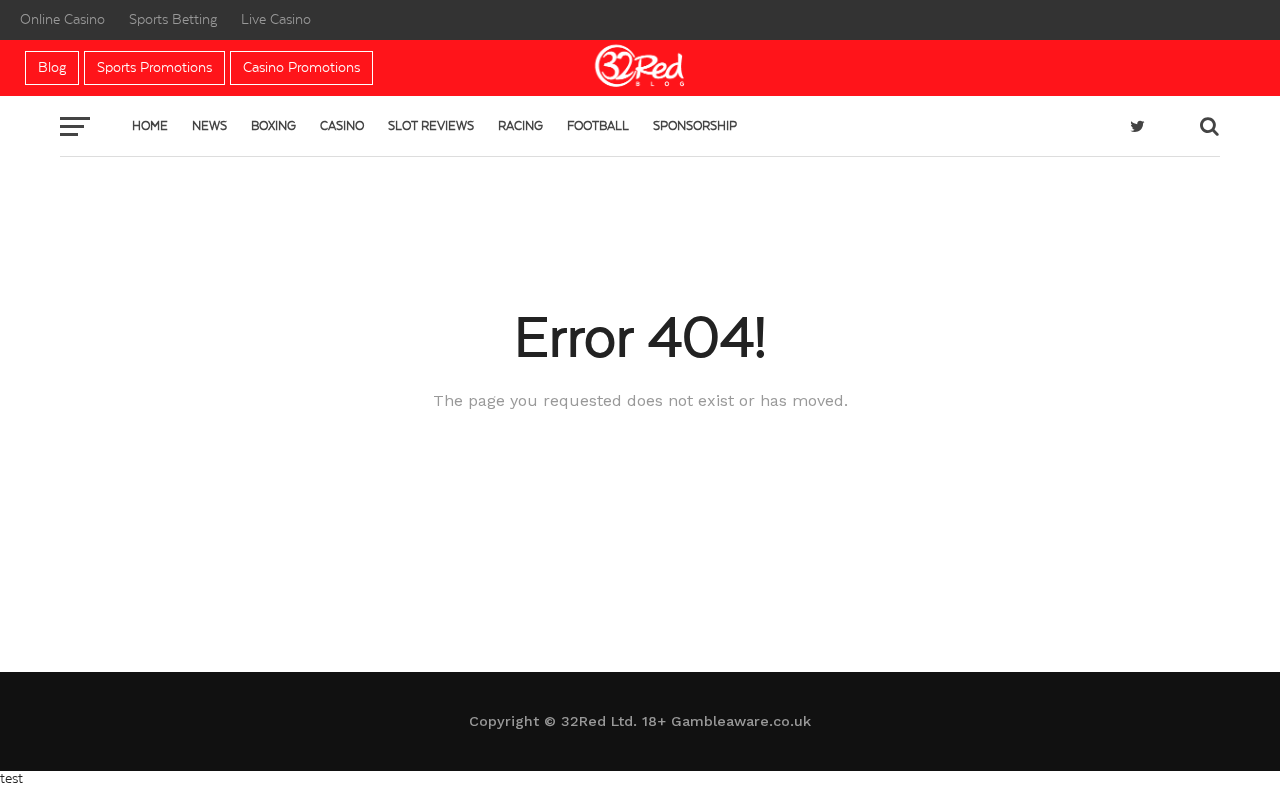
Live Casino (276, 20)
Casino (342, 126)
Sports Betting (173, 20)
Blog (52, 68)
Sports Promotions (154, 68)
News (209, 126)
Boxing (273, 126)
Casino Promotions (301, 68)
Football (598, 126)
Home (150, 126)
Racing (520, 126)
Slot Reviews (431, 126)
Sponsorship (695, 126)
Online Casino (62, 20)
